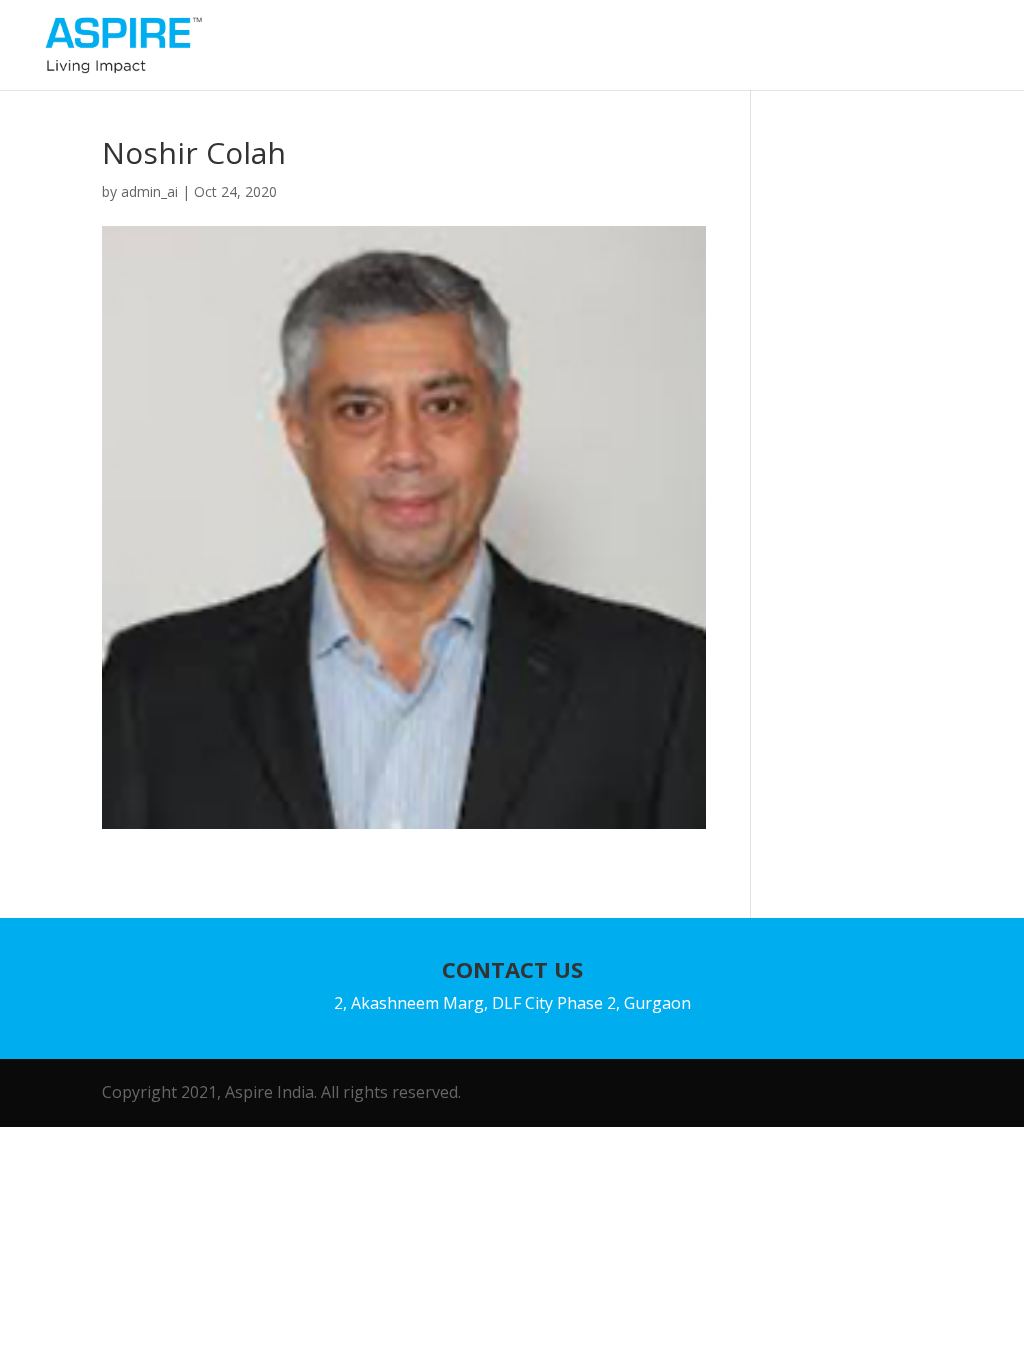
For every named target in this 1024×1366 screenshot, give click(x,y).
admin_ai (149, 191)
